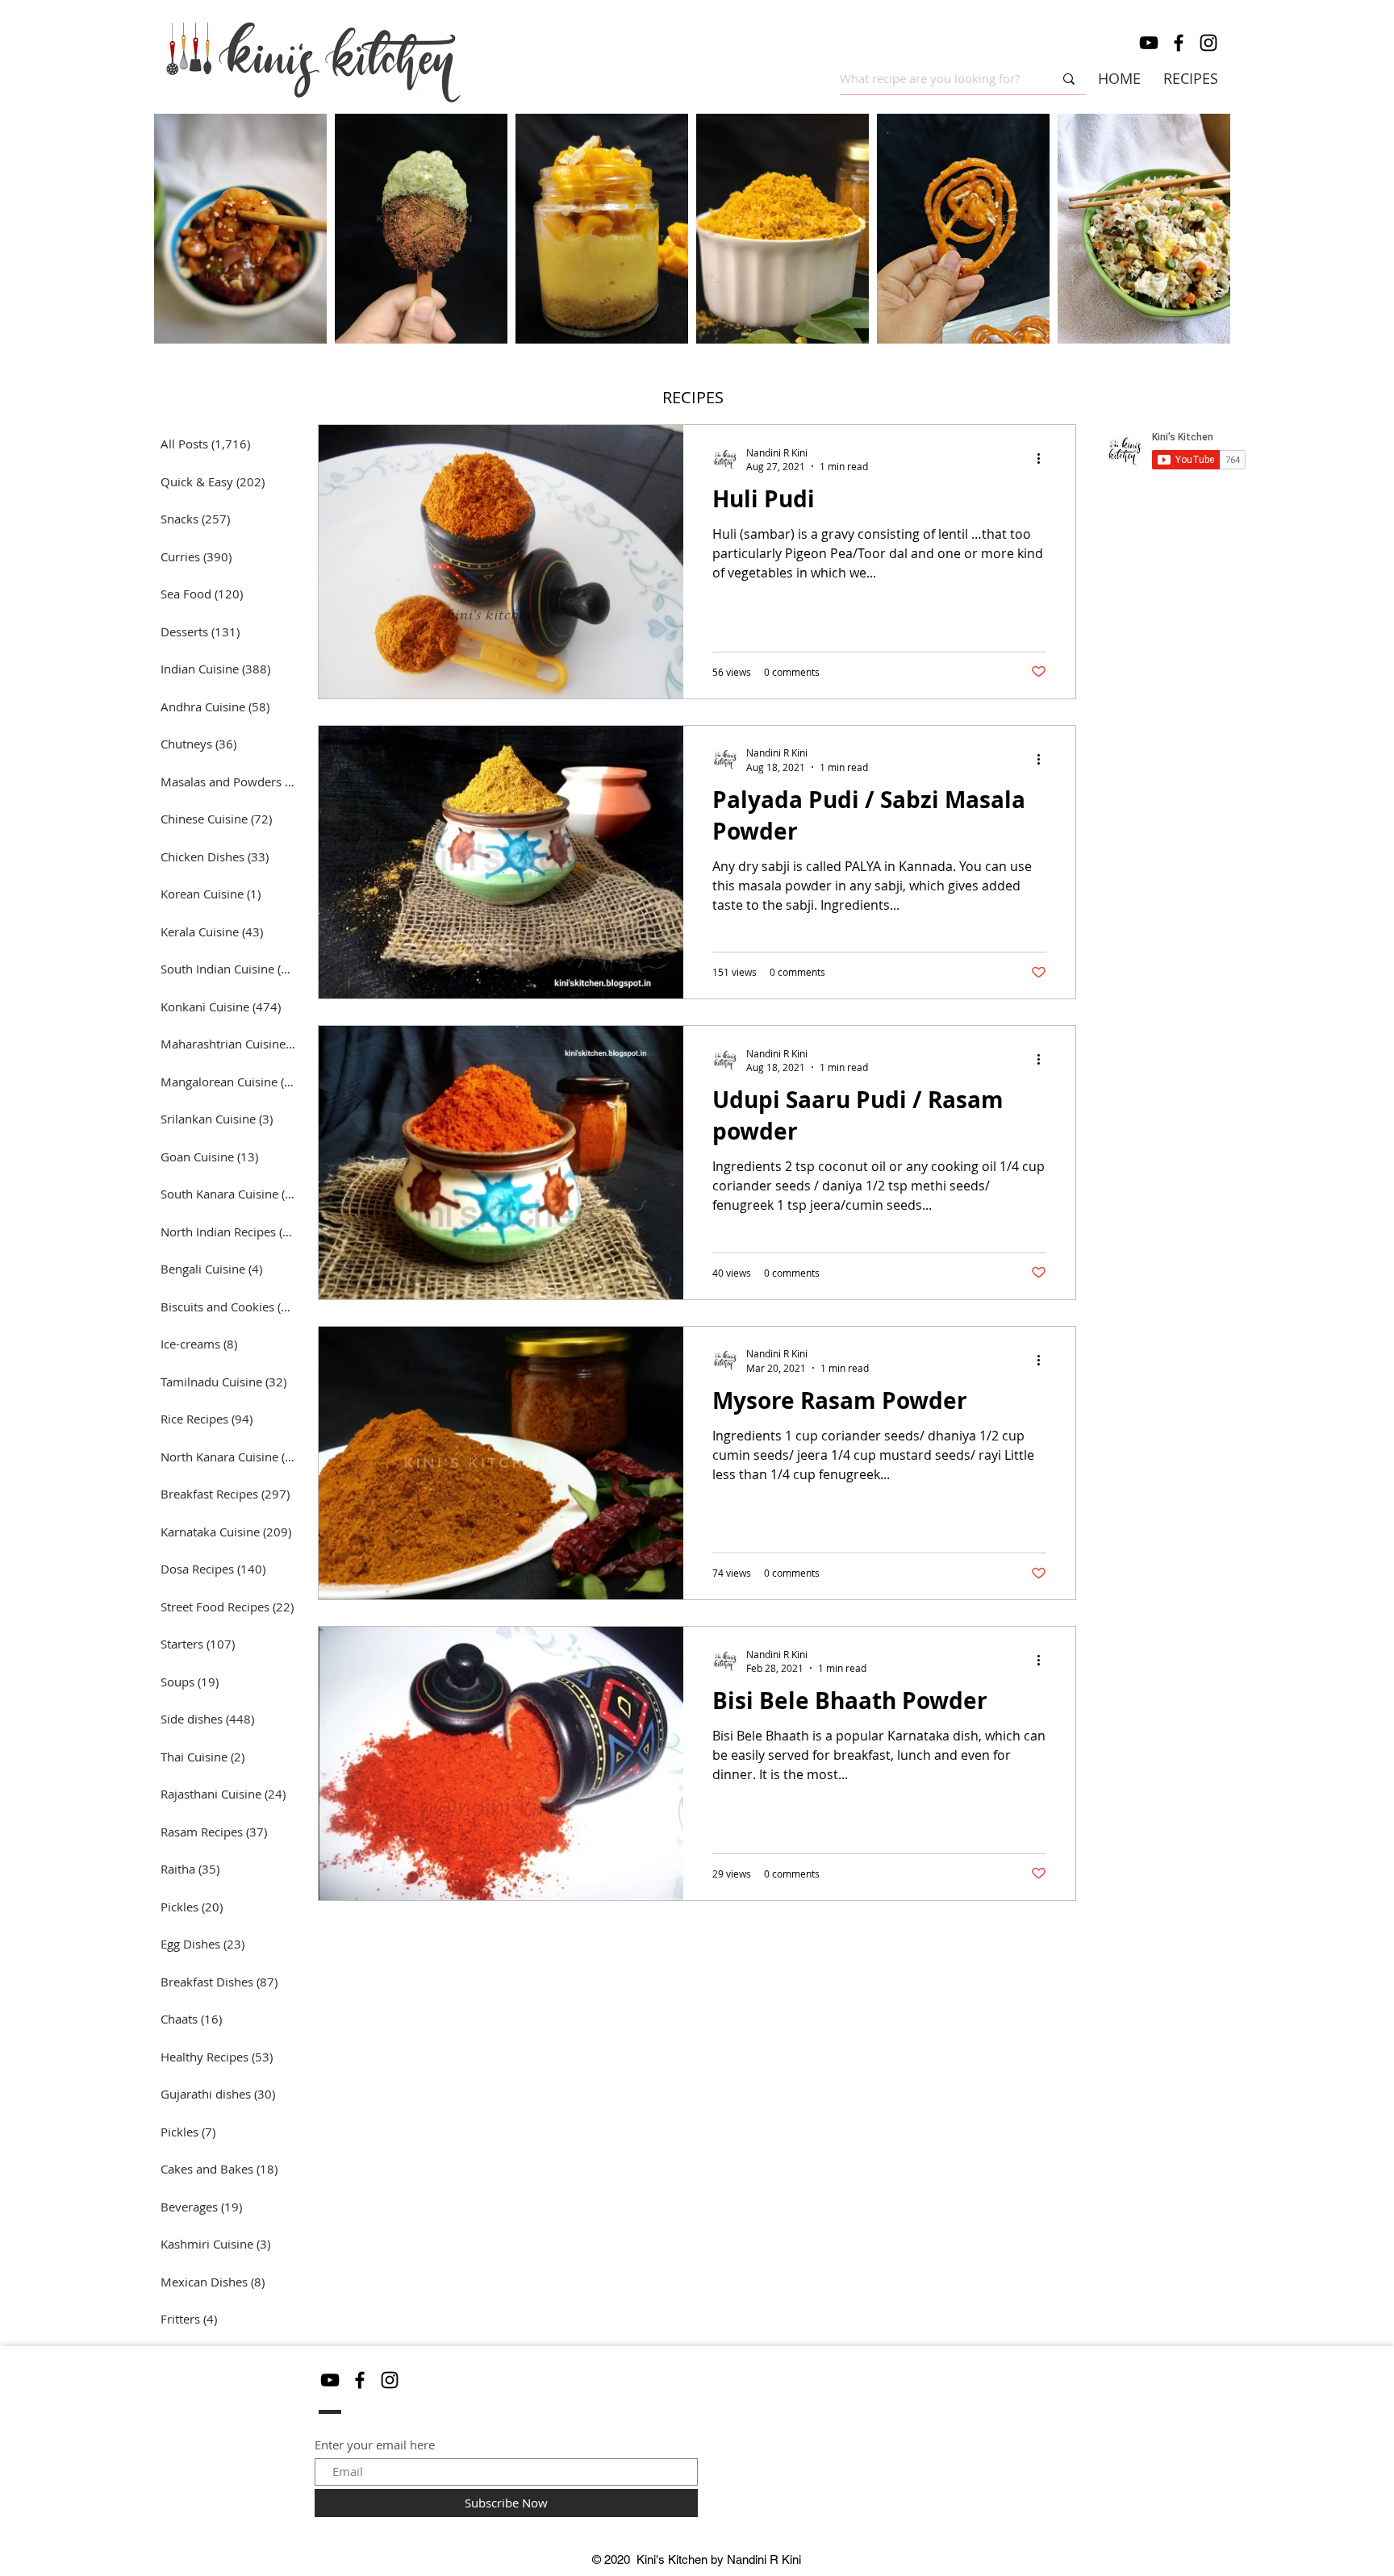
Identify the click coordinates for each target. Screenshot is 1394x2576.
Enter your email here (375, 2445)
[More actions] (1044, 459)
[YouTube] (1149, 43)
